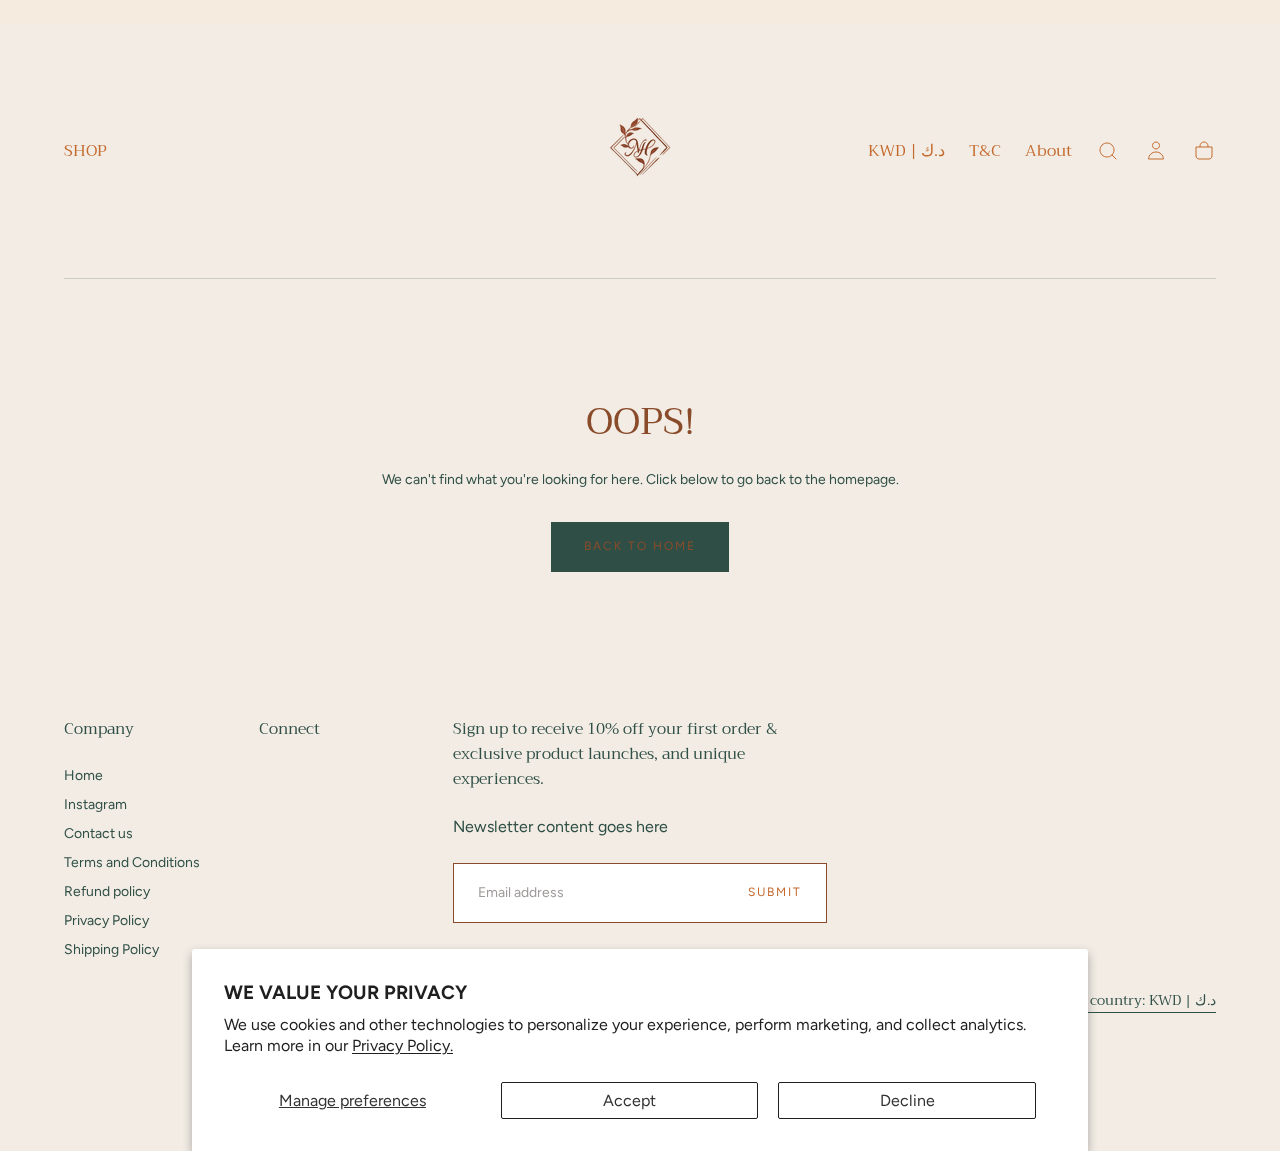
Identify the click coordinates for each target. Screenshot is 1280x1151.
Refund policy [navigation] (107, 891)
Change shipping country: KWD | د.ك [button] (1096, 1000)
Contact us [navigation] (98, 833)
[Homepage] (640, 151)
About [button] (1048, 153)
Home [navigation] (83, 775)
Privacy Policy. (402, 1045)
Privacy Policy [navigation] (106, 920)
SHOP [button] (85, 153)
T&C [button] (985, 153)
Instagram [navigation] (95, 804)
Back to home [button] (640, 546)
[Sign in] (1156, 151)
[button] (906, 154)
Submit (775, 892)
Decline (907, 1100)
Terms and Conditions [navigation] (132, 862)
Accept (629, 1100)
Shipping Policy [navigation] (111, 949)
